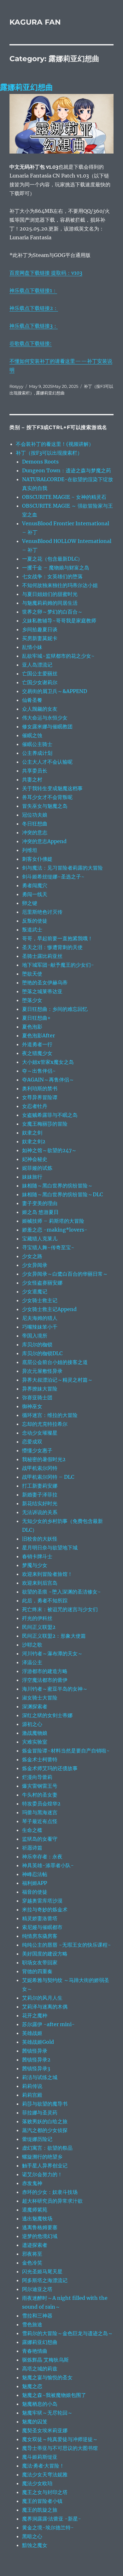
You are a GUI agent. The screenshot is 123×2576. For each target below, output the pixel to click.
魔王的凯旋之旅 (40, 2510)
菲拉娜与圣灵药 (40, 2113)
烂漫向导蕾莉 (37, 1777)
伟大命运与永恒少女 (45, 718)
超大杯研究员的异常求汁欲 (52, 2201)
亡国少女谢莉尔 (40, 682)
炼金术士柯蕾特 (40, 1759)
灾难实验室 (35, 1742)
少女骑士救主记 (40, 1300)
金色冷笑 (32, 2263)
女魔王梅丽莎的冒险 (45, 1124)
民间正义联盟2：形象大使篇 (54, 1636)
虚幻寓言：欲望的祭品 (47, 2148)
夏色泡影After (38, 1035)
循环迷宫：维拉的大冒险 (50, 1415)
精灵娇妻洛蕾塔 (40, 1918)
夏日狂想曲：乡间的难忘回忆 (55, 1009)
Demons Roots (40, 462)
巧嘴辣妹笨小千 (40, 1327)
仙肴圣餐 (32, 700)
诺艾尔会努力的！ (42, 2174)
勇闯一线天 (35, 894)
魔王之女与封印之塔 (45, 2492)
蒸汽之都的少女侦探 (45, 2130)
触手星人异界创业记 (45, 2165)
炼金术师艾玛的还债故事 (50, 1768)
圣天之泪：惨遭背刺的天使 (52, 947)
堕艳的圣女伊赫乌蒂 (45, 982)
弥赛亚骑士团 (37, 1397)
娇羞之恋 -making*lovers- (55, 1230)
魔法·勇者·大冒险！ (43, 2466)
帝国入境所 (35, 1336)
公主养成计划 (37, 753)
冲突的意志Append (44, 841)
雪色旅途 (32, 2324)
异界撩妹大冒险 (40, 1389)
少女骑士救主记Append (49, 1309)
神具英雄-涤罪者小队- (48, 1865)
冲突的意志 (35, 832)
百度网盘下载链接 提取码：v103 (46, 273)
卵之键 (30, 903)
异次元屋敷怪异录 (42, 1371)
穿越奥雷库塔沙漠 (42, 1901)
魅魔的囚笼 (35, 2422)
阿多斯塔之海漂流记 (45, 2280)
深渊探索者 (35, 1706)
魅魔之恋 (32, 2386)
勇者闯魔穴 (35, 885)
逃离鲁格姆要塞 (40, 2227)
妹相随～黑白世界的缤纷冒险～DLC (62, 1194)
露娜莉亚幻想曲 (26, 87)
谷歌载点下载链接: (31, 343)
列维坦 (30, 850)
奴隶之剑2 (34, 1141)
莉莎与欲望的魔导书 (45, 2104)
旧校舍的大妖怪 (40, 1539)
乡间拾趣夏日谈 (40, 629)
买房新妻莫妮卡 (40, 638)
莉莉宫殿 (32, 2095)
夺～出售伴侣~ (39, 1071)
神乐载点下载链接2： (34, 308)
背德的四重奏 (37, 1971)
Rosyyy (16, 386)
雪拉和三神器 (37, 2316)
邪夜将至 (32, 2254)
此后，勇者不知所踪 (45, 1600)
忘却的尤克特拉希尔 (45, 1424)
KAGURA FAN (35, 22)
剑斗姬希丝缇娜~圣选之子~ (53, 877)
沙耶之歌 (32, 1645)
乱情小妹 (32, 647)
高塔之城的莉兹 (40, 2369)
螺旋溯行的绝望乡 (42, 2157)
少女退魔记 (35, 1291)
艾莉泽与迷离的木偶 (45, 2007)
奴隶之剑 (32, 1133)
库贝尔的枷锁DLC (42, 1353)
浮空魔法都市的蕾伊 (45, 1680)
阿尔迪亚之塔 (37, 2289)
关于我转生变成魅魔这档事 (52, 788)
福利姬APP (35, 1883)
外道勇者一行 (37, 1044)
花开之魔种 (35, 2015)
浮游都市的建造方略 (45, 1671)
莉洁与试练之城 (40, 2077)
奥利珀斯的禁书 (40, 1088)
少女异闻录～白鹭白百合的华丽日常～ (65, 1274)
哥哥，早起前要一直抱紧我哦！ (57, 938)
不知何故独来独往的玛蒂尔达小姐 (60, 585)
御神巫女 (32, 1406)
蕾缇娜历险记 (37, 2139)
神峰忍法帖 (35, 1874)
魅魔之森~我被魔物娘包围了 (54, 2395)
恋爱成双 (32, 1442)
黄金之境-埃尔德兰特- (48, 2527)
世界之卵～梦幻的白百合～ (52, 612)
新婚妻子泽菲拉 (40, 1495)
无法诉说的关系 (40, 1512)
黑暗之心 (32, 2536)
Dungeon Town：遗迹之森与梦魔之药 (67, 470)
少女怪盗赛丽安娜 (42, 1283)
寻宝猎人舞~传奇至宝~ (48, 1247)
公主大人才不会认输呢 (47, 762)
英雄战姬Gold (38, 2042)
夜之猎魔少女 (37, 1053)
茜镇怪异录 (35, 2051)
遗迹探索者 (35, 2245)
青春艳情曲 (35, 2351)
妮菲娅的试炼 (37, 1168)
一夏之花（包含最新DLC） (52, 559)
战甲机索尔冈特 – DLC (48, 1477)
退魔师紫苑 (35, 2210)
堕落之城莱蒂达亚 (42, 991)
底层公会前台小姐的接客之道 (55, 1362)
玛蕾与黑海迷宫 (40, 1812)
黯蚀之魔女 (35, 2545)
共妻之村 (32, 779)
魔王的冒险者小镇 (42, 2501)
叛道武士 (32, 930)
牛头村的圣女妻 (40, 1795)
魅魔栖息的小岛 (40, 2404)
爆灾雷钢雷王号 (40, 1786)
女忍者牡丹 (35, 1106)
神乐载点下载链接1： (33, 290)
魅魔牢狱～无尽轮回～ (47, 2413)
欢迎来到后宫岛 (40, 1583)
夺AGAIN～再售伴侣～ (48, 1080)
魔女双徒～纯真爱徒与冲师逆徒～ (60, 2439)
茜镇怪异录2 (36, 2060)
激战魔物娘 (35, 1733)
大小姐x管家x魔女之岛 (48, 1062)
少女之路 (32, 1256)
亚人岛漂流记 (37, 665)
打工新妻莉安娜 (40, 1486)
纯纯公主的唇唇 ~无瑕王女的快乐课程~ (67, 1945)
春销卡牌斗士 (37, 1556)
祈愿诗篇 (32, 1848)
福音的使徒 (35, 1892)
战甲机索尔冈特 (40, 1468)
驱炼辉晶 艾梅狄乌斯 (45, 2360)
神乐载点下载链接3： (34, 326)
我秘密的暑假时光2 (44, 1459)
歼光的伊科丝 (37, 1618)
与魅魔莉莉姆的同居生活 (50, 603)
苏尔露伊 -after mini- (48, 2024)
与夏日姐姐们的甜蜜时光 (50, 594)
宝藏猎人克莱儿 (40, 1238)
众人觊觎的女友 (40, 709)
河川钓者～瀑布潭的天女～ (52, 1653)
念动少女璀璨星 (40, 1433)
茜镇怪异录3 (36, 2068)
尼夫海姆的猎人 (40, 1318)
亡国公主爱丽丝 (40, 673)
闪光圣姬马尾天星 (42, 2271)
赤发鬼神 (32, 2183)
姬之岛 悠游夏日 (40, 1212)
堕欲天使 (32, 974)
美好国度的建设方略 (45, 1954)
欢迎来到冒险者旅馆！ (47, 1574)
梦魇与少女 (35, 1565)
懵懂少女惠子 (37, 1450)
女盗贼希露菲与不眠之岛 (50, 1115)
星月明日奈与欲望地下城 (50, 1547)
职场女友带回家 (40, 1962)
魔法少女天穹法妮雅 (45, 2474)
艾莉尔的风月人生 (42, 1998)
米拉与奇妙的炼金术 (45, 1909)
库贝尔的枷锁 (37, 1344)
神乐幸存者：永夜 (42, 1856)
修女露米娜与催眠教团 (47, 726)
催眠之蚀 (32, 735)
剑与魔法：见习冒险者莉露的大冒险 (62, 868)
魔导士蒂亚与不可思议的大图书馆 (60, 2448)
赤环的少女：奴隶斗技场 (50, 2192)
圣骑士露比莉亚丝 (42, 956)
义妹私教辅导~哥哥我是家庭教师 (59, 621)
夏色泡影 (32, 1027)
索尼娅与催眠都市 (42, 1927)
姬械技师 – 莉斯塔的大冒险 (53, 1221)
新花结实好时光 (40, 1503)
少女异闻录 (35, 1265)
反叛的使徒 (35, 921)
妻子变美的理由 (40, 1203)
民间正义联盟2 (39, 1627)
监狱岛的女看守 (40, 1839)
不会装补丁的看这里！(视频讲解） (55, 444)
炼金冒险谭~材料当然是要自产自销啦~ (66, 1751)
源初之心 (32, 1724)
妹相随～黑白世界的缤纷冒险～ (57, 1186)
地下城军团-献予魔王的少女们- (58, 965)
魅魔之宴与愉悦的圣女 (47, 2377)
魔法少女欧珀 (37, 2483)
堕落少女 (32, 1000)
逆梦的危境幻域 (40, 2236)
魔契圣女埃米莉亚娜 (45, 2430)
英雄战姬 (32, 2033)
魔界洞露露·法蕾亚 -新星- (52, 2519)
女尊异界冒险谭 (40, 1097)
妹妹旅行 (32, 1177)
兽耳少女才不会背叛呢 (47, 797)
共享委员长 (35, 771)
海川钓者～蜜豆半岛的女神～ (55, 1689)
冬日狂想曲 (35, 824)
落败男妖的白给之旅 (45, 2121)
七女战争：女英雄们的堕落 (52, 576)
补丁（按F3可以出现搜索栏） (49, 453)
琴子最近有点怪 (40, 1821)
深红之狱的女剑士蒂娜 (47, 1715)
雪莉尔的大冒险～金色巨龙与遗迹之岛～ (67, 2333)
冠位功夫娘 (35, 815)
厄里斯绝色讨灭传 (42, 912)
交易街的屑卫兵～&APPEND (55, 691)
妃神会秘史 (35, 1159)
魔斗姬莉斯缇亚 (40, 2457)
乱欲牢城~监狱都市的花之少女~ (58, 656)
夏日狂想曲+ (36, 1018)
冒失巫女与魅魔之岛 (45, 806)
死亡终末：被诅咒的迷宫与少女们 (60, 1609)
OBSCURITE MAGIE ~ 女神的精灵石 (64, 497)
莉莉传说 (32, 2086)
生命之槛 (32, 1830)
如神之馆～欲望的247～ (49, 1150)
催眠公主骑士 (37, 744)
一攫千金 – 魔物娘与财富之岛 (56, 568)
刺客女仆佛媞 (37, 859)
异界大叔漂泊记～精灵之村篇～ (57, 1380)
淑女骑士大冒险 (40, 1698)
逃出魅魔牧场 (37, 2218)
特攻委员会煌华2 (41, 1804)
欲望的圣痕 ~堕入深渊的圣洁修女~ (61, 1592)
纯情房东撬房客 (40, 1936)
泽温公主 (32, 1662)
